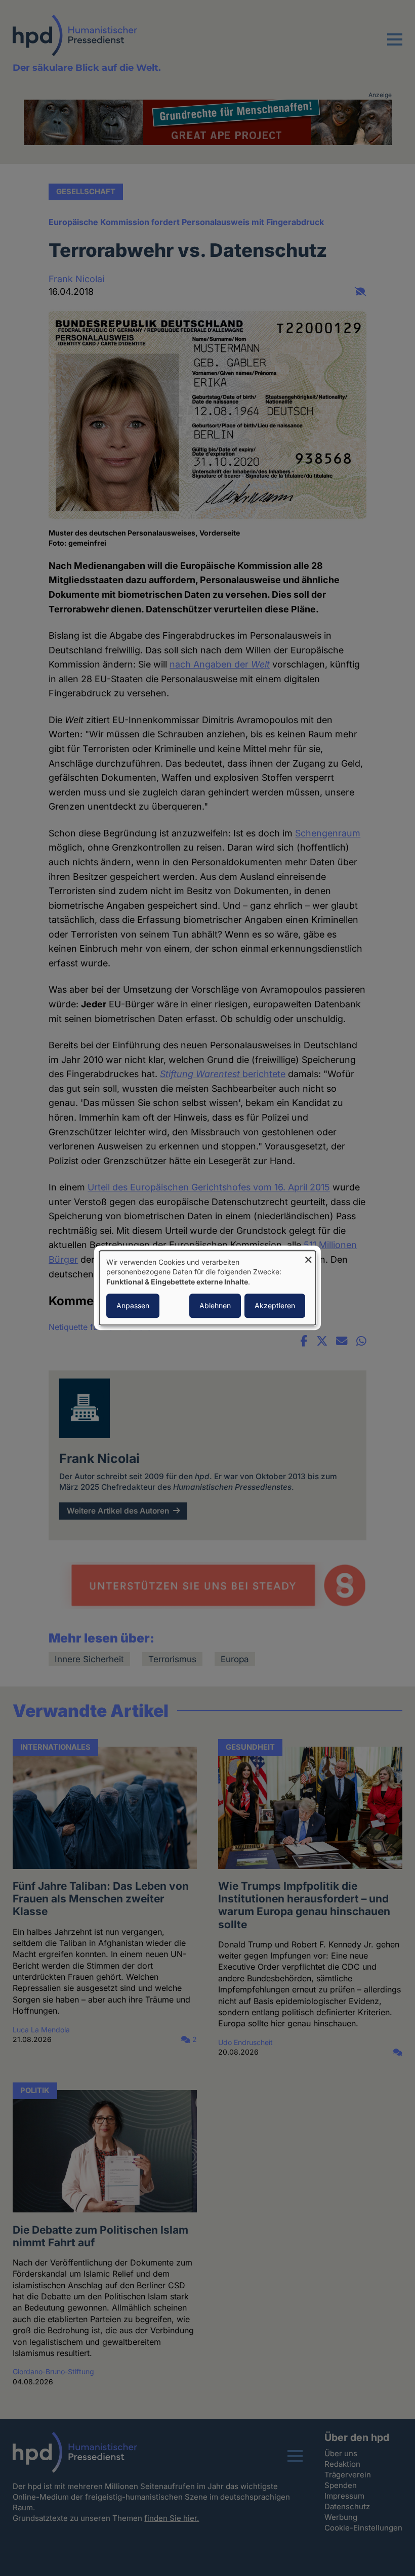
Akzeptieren (275, 1306)
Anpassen (133, 1306)
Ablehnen (215, 1306)
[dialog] (207, 1288)
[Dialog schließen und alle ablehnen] (308, 1257)
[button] (395, 46)
